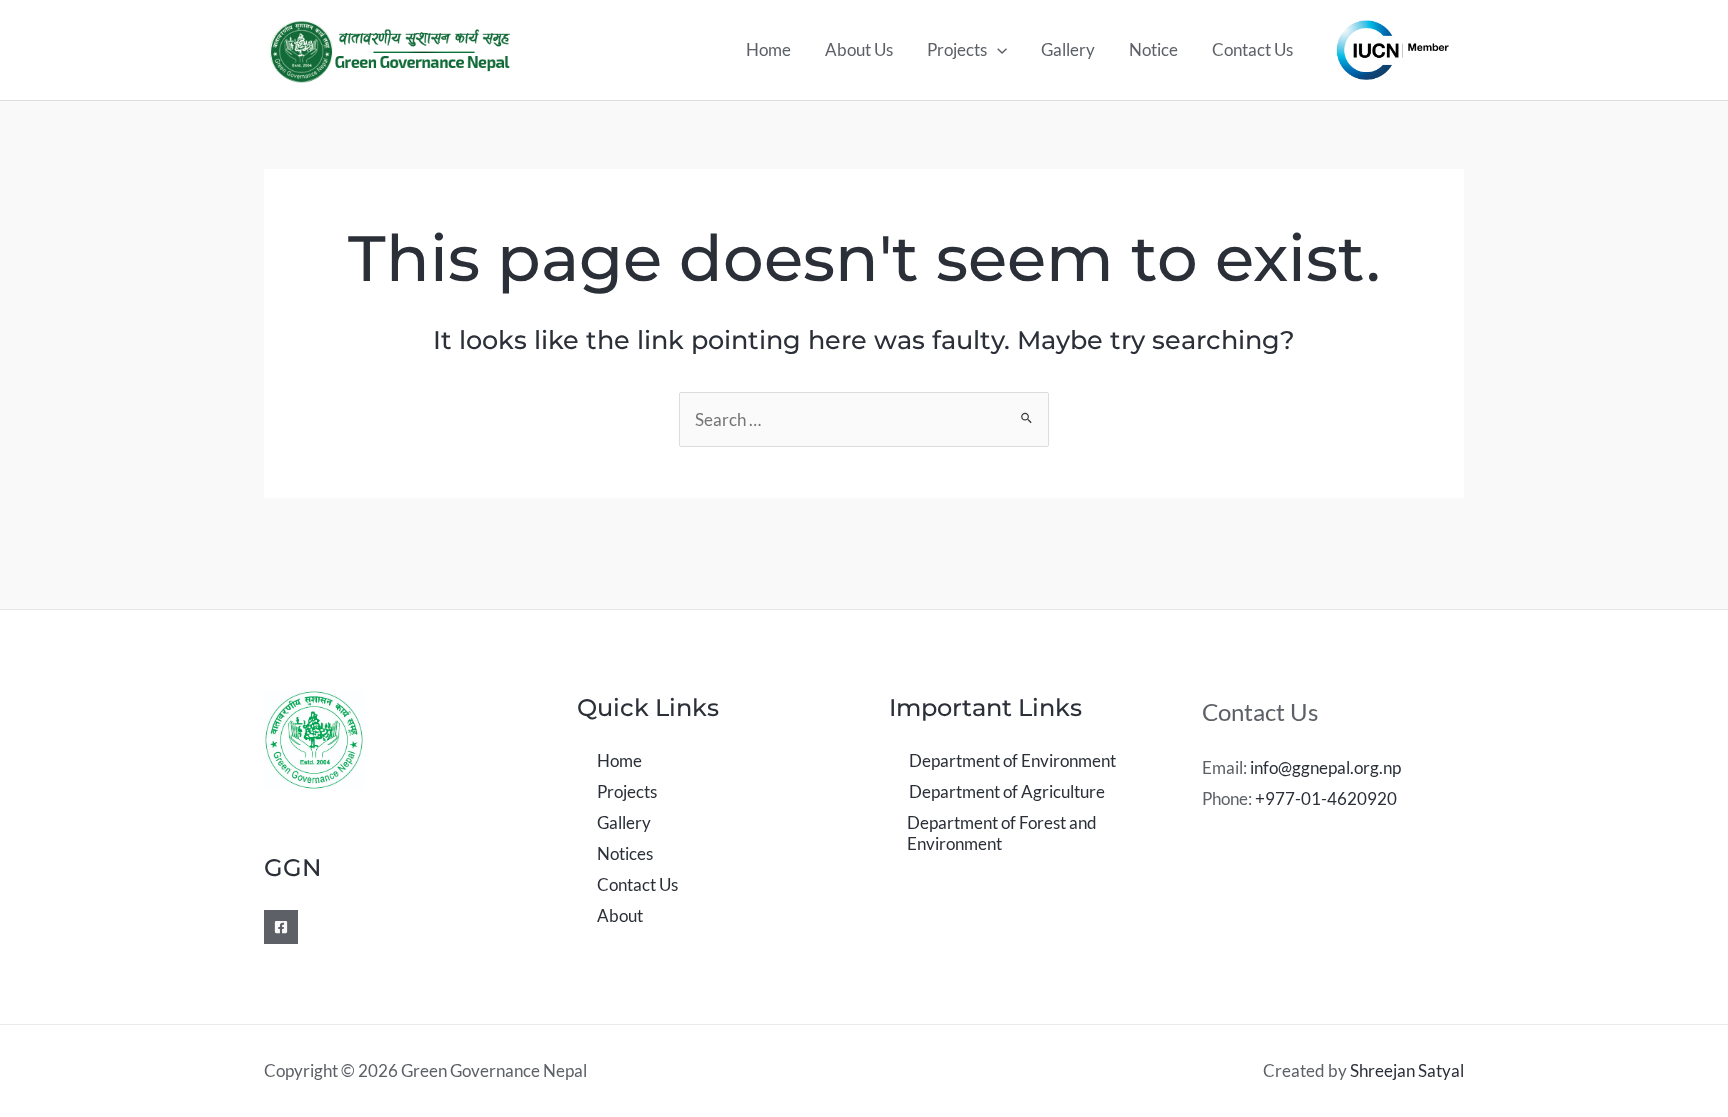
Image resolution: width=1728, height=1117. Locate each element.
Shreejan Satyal (1407, 1070)
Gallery (1068, 49)
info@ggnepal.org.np (1325, 767)
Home (768, 49)
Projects (957, 49)
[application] (997, 50)
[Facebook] (281, 927)
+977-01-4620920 (1326, 798)
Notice (1153, 49)
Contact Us (1252, 49)
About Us (859, 49)
